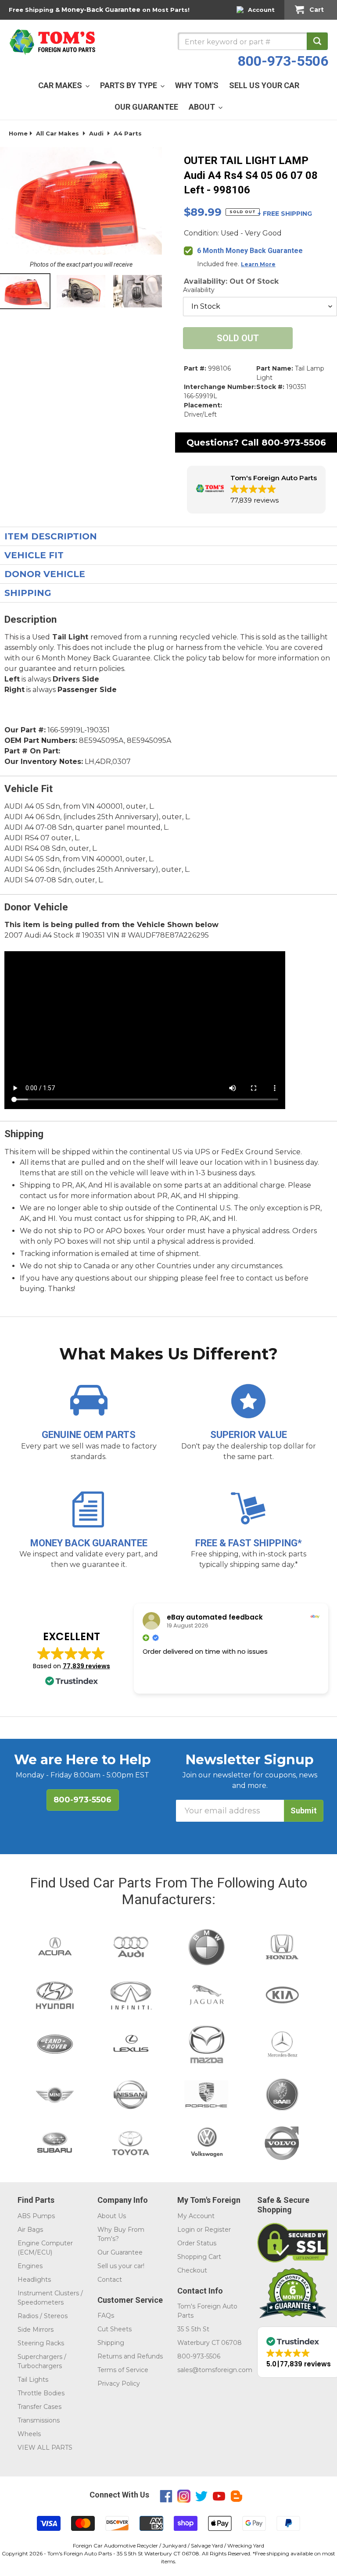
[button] (256, 490)
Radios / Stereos (43, 2316)
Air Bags (30, 2230)
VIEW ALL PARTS (45, 2448)
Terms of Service (123, 2370)
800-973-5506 (283, 61)
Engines (30, 2266)
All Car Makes (57, 133)
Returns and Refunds (130, 2356)
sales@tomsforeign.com (215, 2370)
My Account (196, 2216)
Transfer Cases (39, 2407)
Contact (110, 2280)
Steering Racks (41, 2343)
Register (218, 2230)
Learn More (258, 264)
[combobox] (253, 41)
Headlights (34, 2280)
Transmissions (39, 2420)
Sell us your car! (121, 2266)
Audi (96, 133)
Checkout (192, 2270)
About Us (112, 2216)
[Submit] (317, 41)
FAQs (106, 2316)
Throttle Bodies (41, 2393)
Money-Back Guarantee (101, 10)
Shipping (111, 2343)
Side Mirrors (36, 2330)
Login (186, 2230)
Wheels (29, 2434)
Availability (199, 290)
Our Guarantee (120, 2252)
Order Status (197, 2243)
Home (18, 133)
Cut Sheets (115, 2329)
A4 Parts (128, 133)
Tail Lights (33, 2380)
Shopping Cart (199, 2257)
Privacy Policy (119, 2383)
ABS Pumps (36, 2216)
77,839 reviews (86, 1666)
